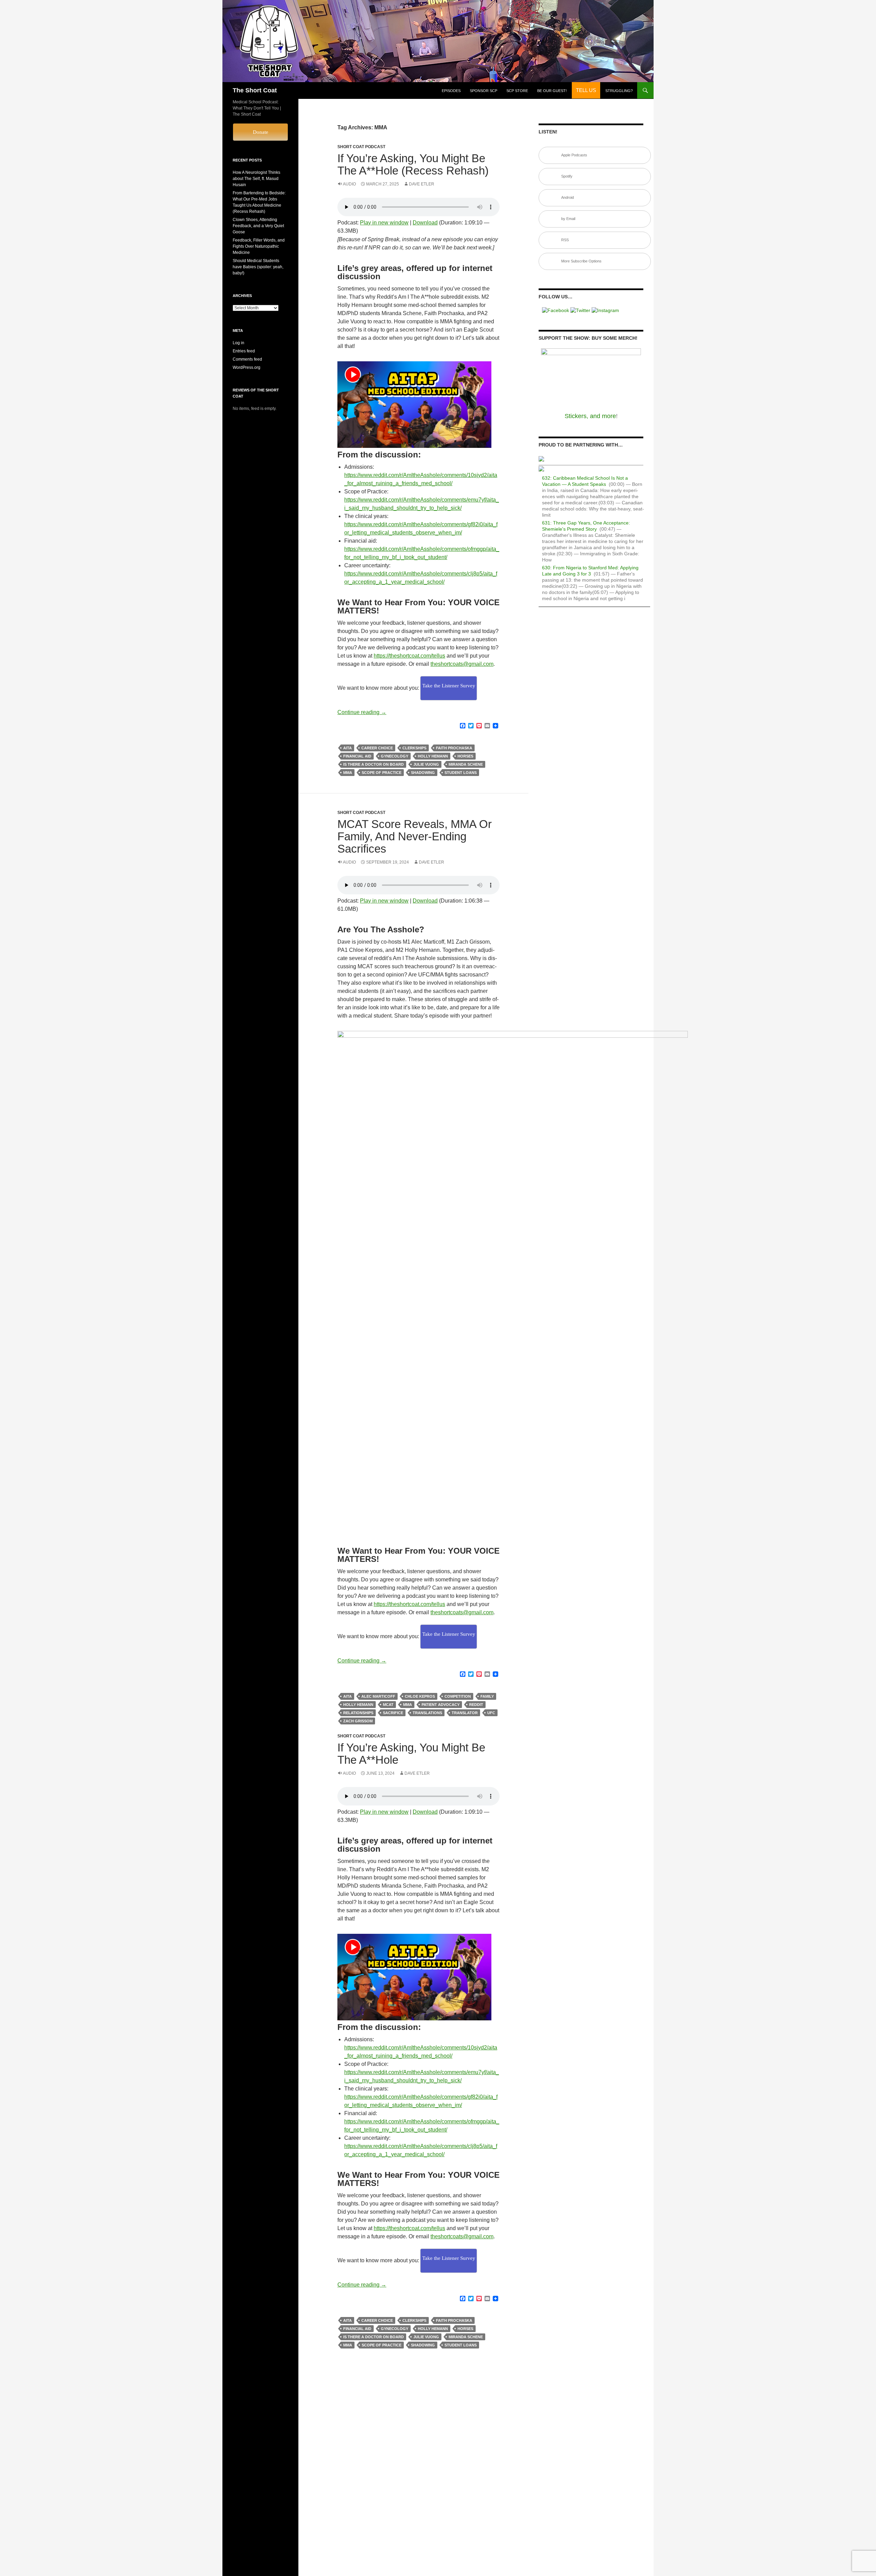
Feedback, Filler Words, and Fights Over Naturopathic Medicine (259, 246)
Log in (239, 343)
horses (465, 756)
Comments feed (247, 359)
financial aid (357, 756)
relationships (358, 1713)
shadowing (423, 773)
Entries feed (244, 351)
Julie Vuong (426, 764)
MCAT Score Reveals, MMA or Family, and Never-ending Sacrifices (415, 836)
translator (465, 1713)
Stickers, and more (590, 416)
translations (427, 1713)
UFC (491, 1713)
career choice (377, 748)
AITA (347, 748)
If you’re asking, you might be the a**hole (411, 1754)
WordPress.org (247, 367)
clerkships (414, 748)
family (487, 1696)
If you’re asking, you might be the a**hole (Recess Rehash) (413, 164)
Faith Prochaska (454, 748)
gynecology (395, 756)
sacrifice (393, 1713)
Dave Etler (422, 184)
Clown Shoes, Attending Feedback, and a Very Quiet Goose (258, 226)
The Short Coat (255, 90)
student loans (461, 773)
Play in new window (384, 223)
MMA (348, 773)
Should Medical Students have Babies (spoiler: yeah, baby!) (258, 267)
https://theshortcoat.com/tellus (409, 656)
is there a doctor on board (373, 764)
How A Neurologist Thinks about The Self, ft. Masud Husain (256, 179)
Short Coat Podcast (361, 147)
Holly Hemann (433, 756)
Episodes (451, 91)
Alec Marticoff (378, 1696)
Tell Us (586, 90)
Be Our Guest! (552, 91)
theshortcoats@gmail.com (462, 664)
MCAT (388, 1705)
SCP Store (517, 91)
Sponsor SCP (484, 91)
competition (458, 1696)
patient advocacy (441, 1705)
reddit (476, 1705)
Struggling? (619, 91)
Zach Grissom (358, 1721)
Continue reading (362, 712)
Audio (349, 184)
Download (425, 223)
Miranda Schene (466, 764)
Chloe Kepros (420, 1696)
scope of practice (382, 773)
